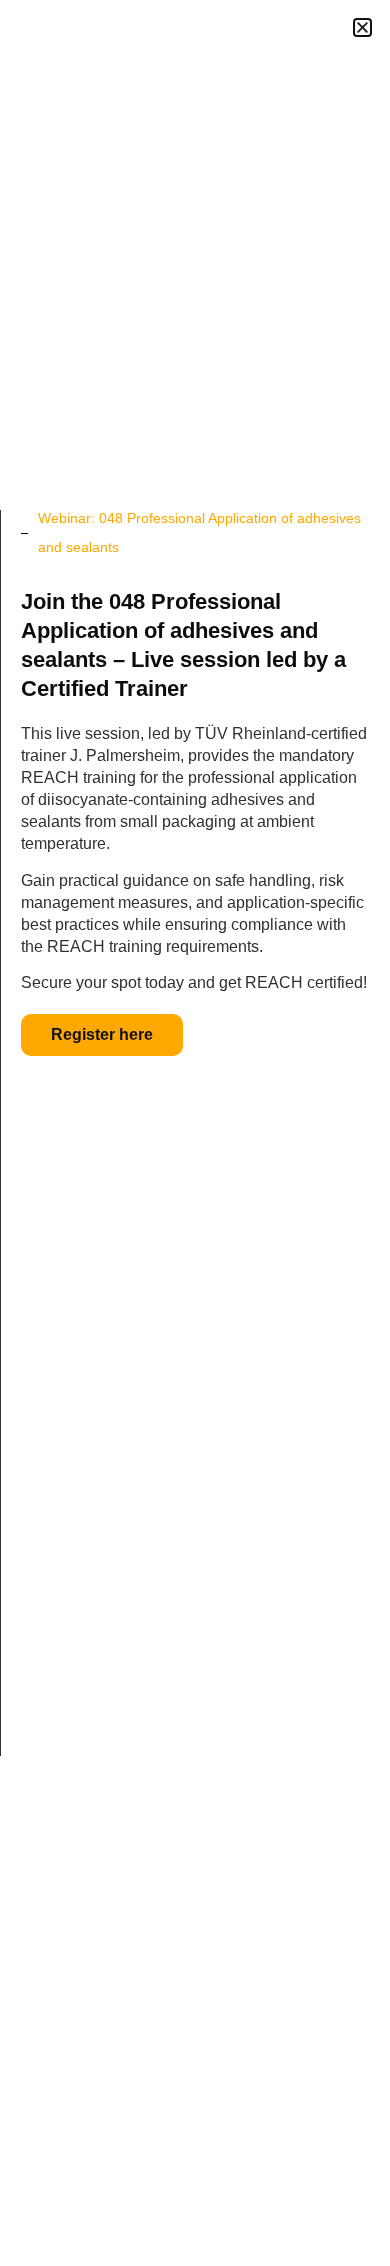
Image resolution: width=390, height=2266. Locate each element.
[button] (362, 27)
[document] (195, 1133)
